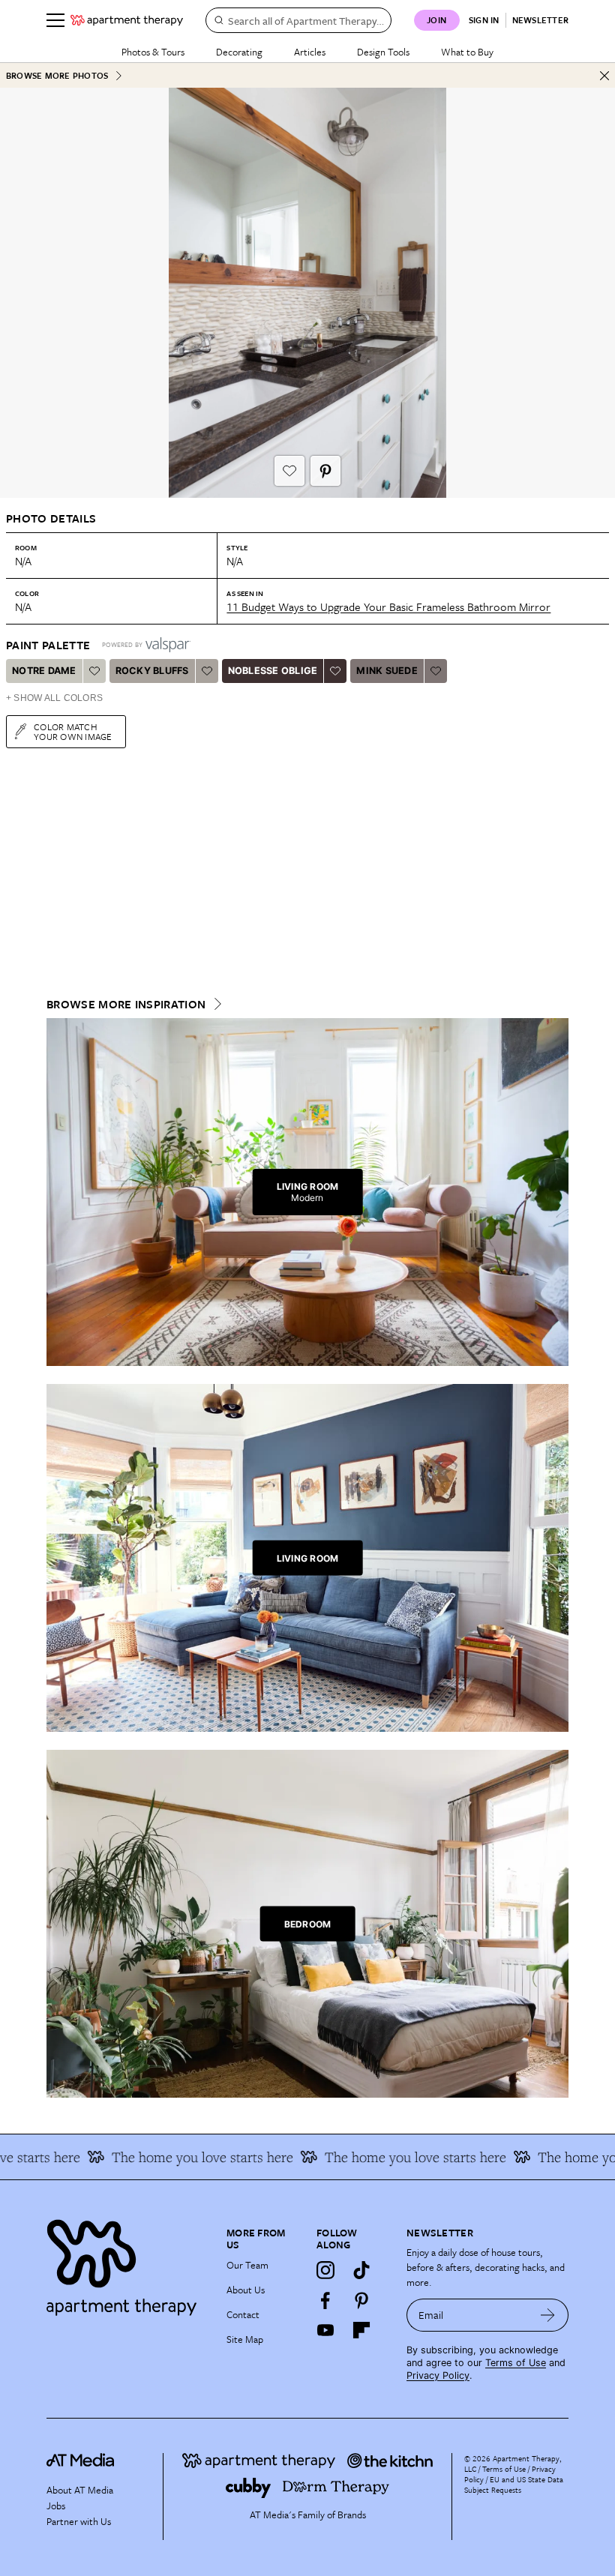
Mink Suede (387, 671)
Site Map (245, 2339)
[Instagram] (325, 2270)
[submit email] (548, 2315)
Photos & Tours (153, 52)
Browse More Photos (57, 75)
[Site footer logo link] (127, 2264)
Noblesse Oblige (273, 671)
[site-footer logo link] (80, 2462)
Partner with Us (79, 2521)
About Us (246, 2290)
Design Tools (383, 52)
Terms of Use (516, 2363)
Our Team (247, 2265)
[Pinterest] (361, 2300)
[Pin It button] (325, 471)
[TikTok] (361, 2270)
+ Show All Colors (54, 698)
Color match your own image (73, 731)
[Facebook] (325, 2300)
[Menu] (55, 20)
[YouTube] (325, 2330)
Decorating (239, 52)
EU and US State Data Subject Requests (514, 2485)
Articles (310, 52)
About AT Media (80, 2490)
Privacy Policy (438, 2375)
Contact (243, 2314)
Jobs (56, 2506)
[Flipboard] (361, 2330)
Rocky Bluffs (152, 671)
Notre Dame (44, 671)
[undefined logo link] (127, 20)
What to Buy (467, 52)
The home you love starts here (173, 2157)
